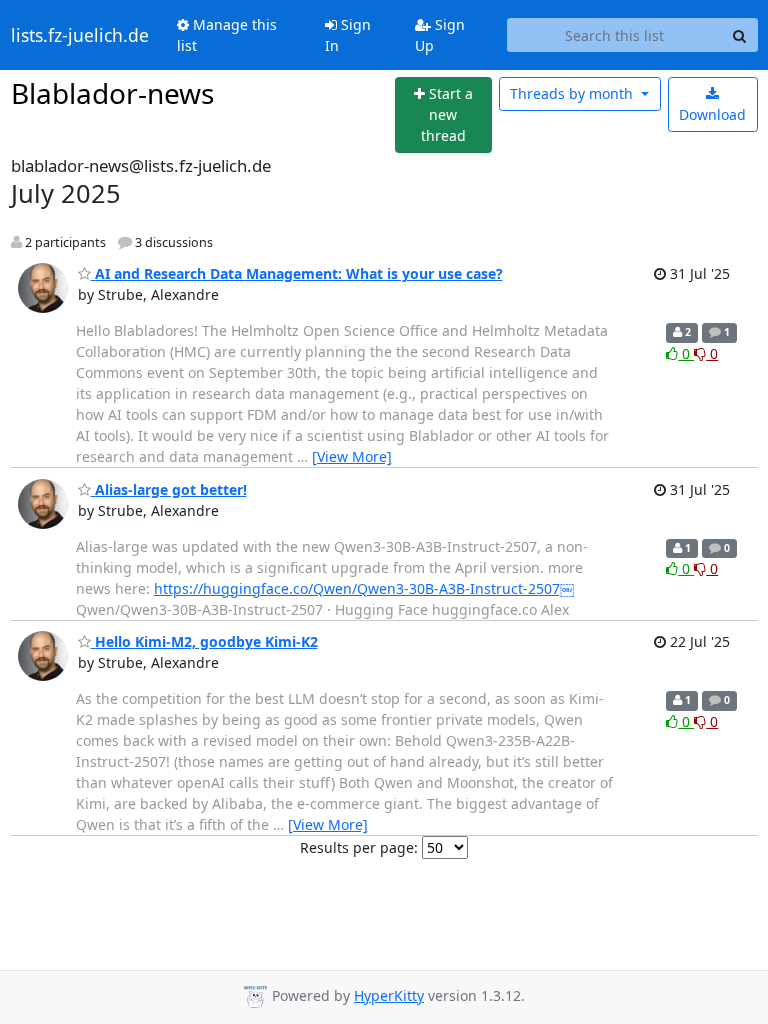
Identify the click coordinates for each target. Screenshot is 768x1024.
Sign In (348, 35)
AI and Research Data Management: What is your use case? (297, 273)
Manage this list (227, 35)
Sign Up (440, 35)
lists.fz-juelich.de (80, 35)
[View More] (352, 456)
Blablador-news (112, 93)
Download (712, 114)
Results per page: (359, 847)
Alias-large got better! (169, 489)
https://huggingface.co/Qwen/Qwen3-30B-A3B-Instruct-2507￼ (364, 588)
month (573, 93)
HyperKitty (389, 995)
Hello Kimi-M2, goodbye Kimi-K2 (204, 641)
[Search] (740, 35)
